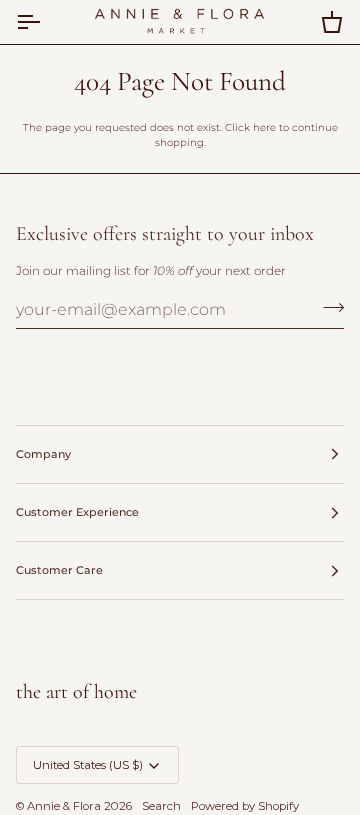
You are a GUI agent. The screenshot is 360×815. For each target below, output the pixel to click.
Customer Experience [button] (77, 512)
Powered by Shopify (245, 806)
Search (161, 806)
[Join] (327, 307)
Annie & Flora (64, 806)
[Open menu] (46, 22)
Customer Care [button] (59, 570)
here (264, 127)
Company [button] (43, 454)
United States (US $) (88, 765)
